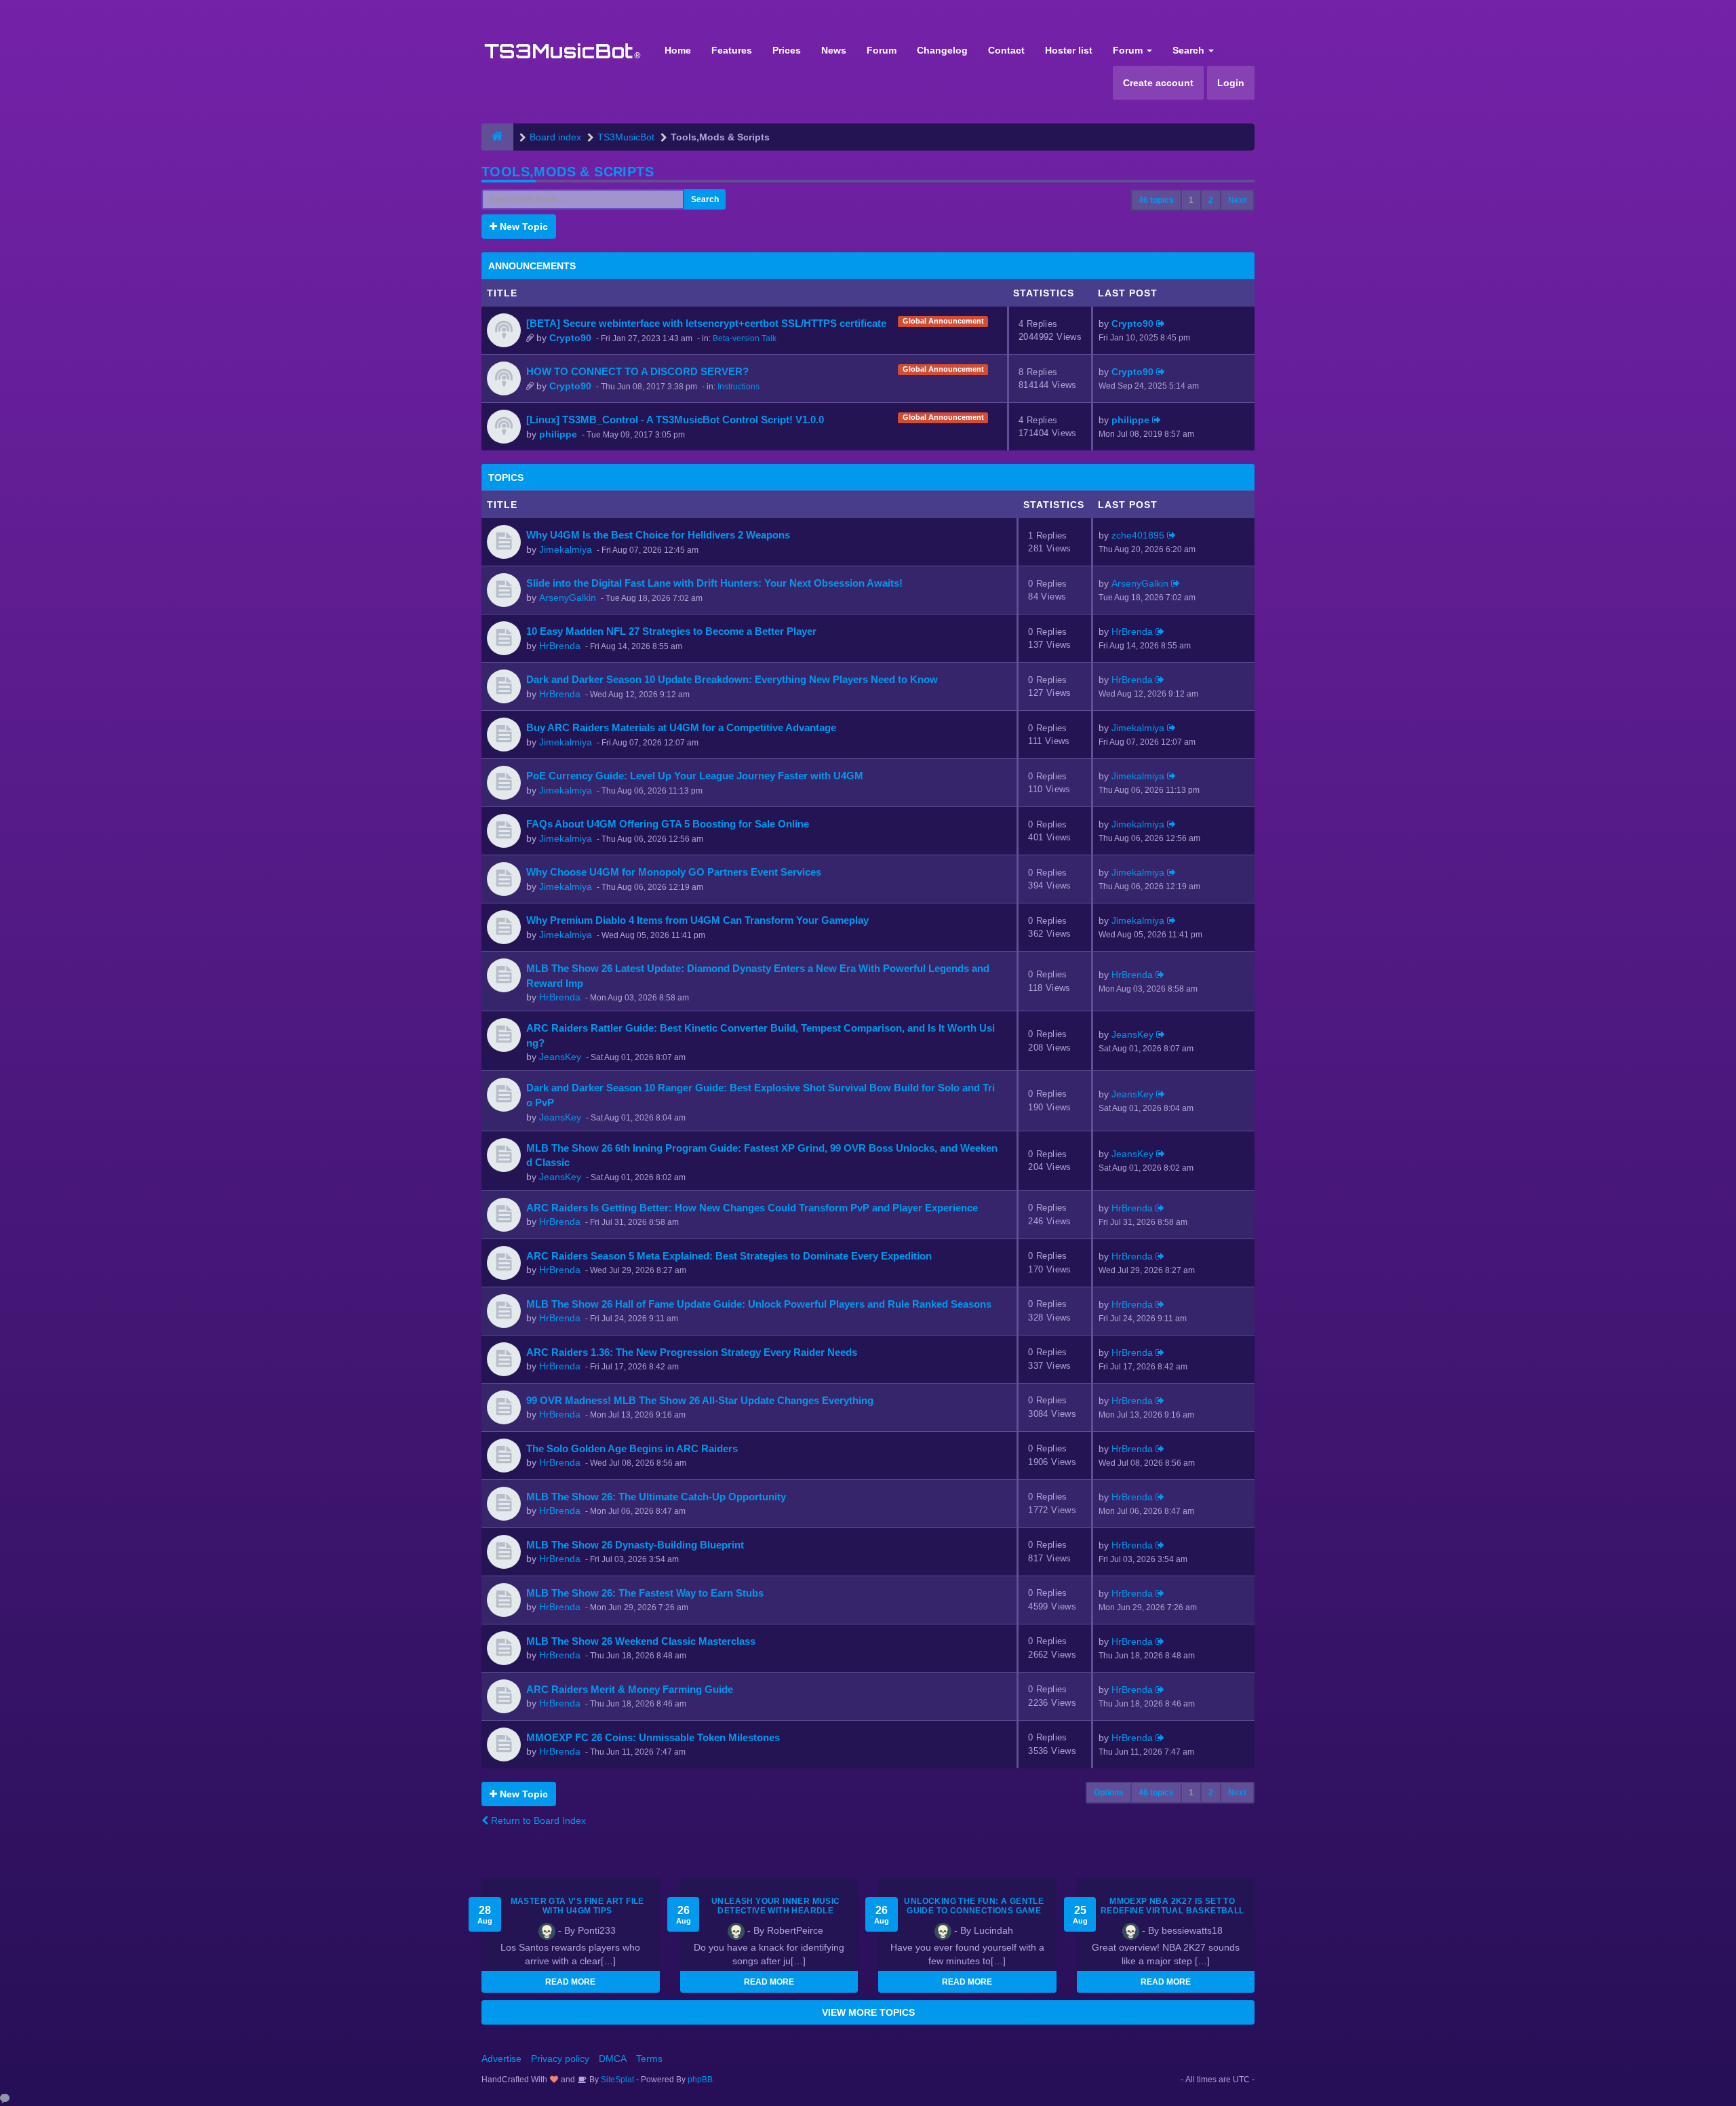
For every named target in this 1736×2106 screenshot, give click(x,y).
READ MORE (570, 1982)
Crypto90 (570, 338)
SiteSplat (616, 2080)
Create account (1158, 83)
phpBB (700, 2080)
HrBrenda (560, 646)
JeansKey (560, 1057)
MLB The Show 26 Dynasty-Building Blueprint (635, 1545)
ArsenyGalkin (568, 598)
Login (1231, 83)
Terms (649, 2059)
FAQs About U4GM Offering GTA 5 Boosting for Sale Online (668, 824)
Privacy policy (560, 2059)
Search (1190, 50)
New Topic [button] (522, 227)
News (834, 50)
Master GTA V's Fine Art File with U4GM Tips (577, 1906)
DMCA (613, 2059)
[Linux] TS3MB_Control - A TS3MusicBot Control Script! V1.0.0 (675, 420)
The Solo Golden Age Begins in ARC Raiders (632, 1448)
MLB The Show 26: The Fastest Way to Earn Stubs (645, 1593)
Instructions (738, 387)
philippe (558, 434)
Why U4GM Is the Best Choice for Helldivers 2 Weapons (658, 535)
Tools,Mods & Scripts (568, 172)
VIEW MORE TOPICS (868, 2012)
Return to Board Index (537, 1820)
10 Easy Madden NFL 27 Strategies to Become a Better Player (671, 631)
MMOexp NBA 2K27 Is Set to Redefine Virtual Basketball (1172, 1906)
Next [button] (1237, 200)
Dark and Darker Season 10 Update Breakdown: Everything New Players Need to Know (732, 679)
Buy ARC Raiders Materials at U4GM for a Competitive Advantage (681, 727)
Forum (882, 50)
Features (732, 50)
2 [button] (1211, 200)
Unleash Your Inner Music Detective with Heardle (776, 1906)
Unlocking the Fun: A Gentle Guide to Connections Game (974, 1906)
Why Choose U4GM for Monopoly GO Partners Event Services (674, 872)
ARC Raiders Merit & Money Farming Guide (630, 1689)
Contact (1006, 50)
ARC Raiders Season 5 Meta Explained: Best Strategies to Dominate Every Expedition (729, 1256)
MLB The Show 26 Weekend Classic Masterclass (641, 1641)
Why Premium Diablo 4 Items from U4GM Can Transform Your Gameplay (697, 920)
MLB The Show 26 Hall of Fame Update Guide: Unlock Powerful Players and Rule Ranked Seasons (759, 1304)
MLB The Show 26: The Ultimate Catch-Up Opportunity (656, 1497)
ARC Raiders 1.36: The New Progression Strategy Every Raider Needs (692, 1352)
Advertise (501, 2059)
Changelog (942, 50)
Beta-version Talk (745, 338)
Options (1109, 1793)
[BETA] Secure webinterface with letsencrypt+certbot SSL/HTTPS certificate (706, 323)
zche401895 (1138, 535)
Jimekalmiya (566, 549)
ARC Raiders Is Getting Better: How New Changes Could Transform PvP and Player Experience (752, 1208)
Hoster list (1069, 50)
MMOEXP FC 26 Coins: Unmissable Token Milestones (653, 1737)
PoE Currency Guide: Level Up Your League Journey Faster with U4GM (695, 776)
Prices (787, 50)
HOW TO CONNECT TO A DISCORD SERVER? (637, 371)
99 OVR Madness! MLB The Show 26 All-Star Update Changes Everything (700, 1400)
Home (678, 50)
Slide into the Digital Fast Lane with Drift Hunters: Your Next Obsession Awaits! (714, 583)
